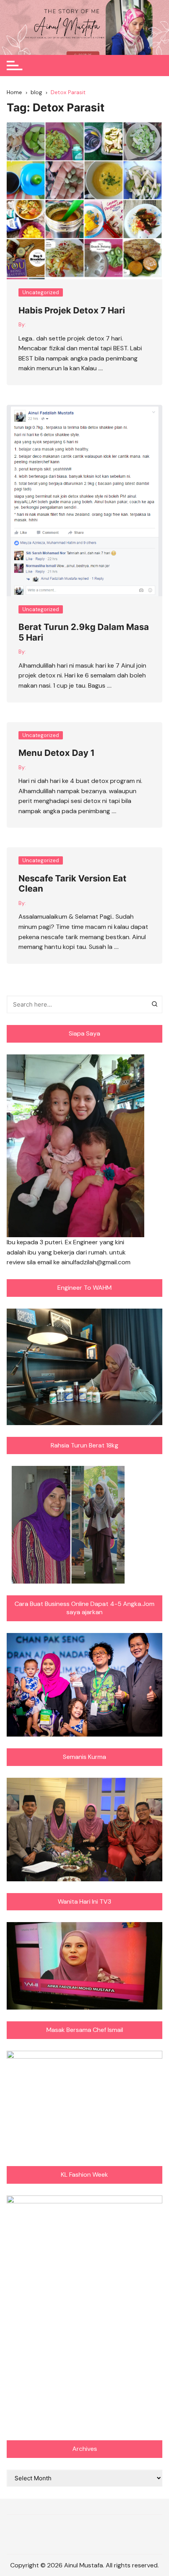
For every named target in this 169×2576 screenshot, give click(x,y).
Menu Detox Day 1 (57, 753)
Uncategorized (41, 292)
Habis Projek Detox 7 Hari (72, 310)
